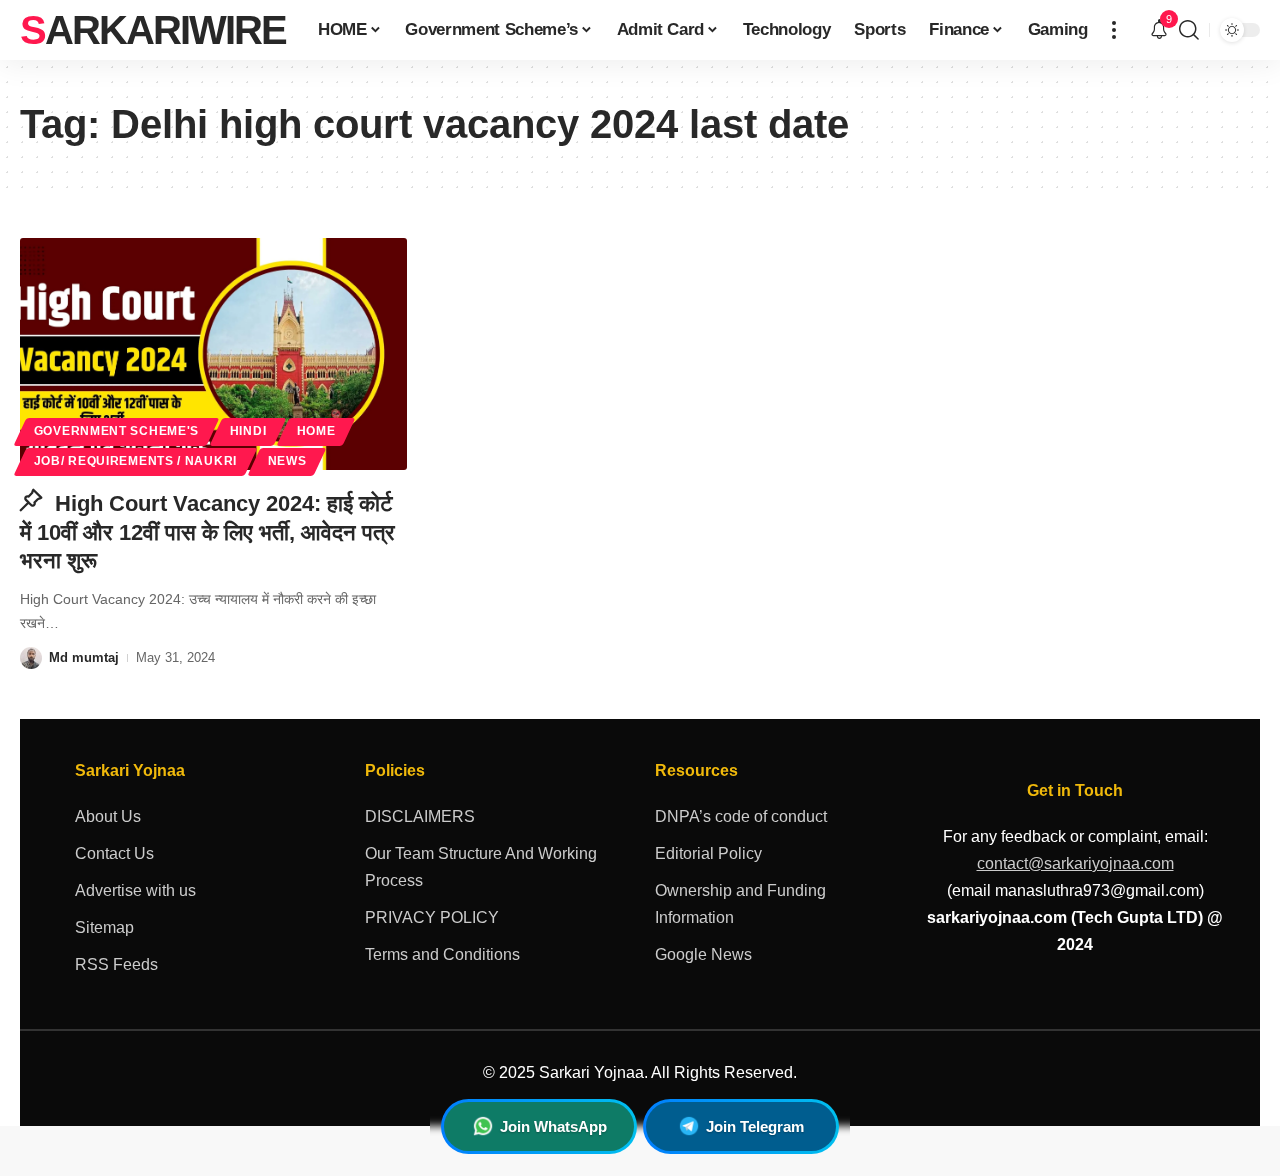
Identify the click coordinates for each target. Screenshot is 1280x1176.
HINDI (248, 431)
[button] (1114, 30)
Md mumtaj (84, 657)
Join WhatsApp (553, 1126)
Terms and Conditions (442, 954)
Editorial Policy (708, 853)
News (287, 461)
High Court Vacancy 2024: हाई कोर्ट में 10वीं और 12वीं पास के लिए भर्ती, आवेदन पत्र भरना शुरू (207, 532)
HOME (316, 431)
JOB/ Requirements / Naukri (135, 461)
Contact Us (114, 853)
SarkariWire (153, 30)
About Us (108, 816)
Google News (703, 954)
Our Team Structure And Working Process (481, 867)
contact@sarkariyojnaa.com (1075, 863)
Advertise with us (135, 890)
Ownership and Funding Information (740, 904)
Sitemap (104, 927)
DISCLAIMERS (420, 816)
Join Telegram (755, 1126)
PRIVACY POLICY (432, 917)
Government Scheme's (116, 431)
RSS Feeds (116, 964)
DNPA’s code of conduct (741, 816)
